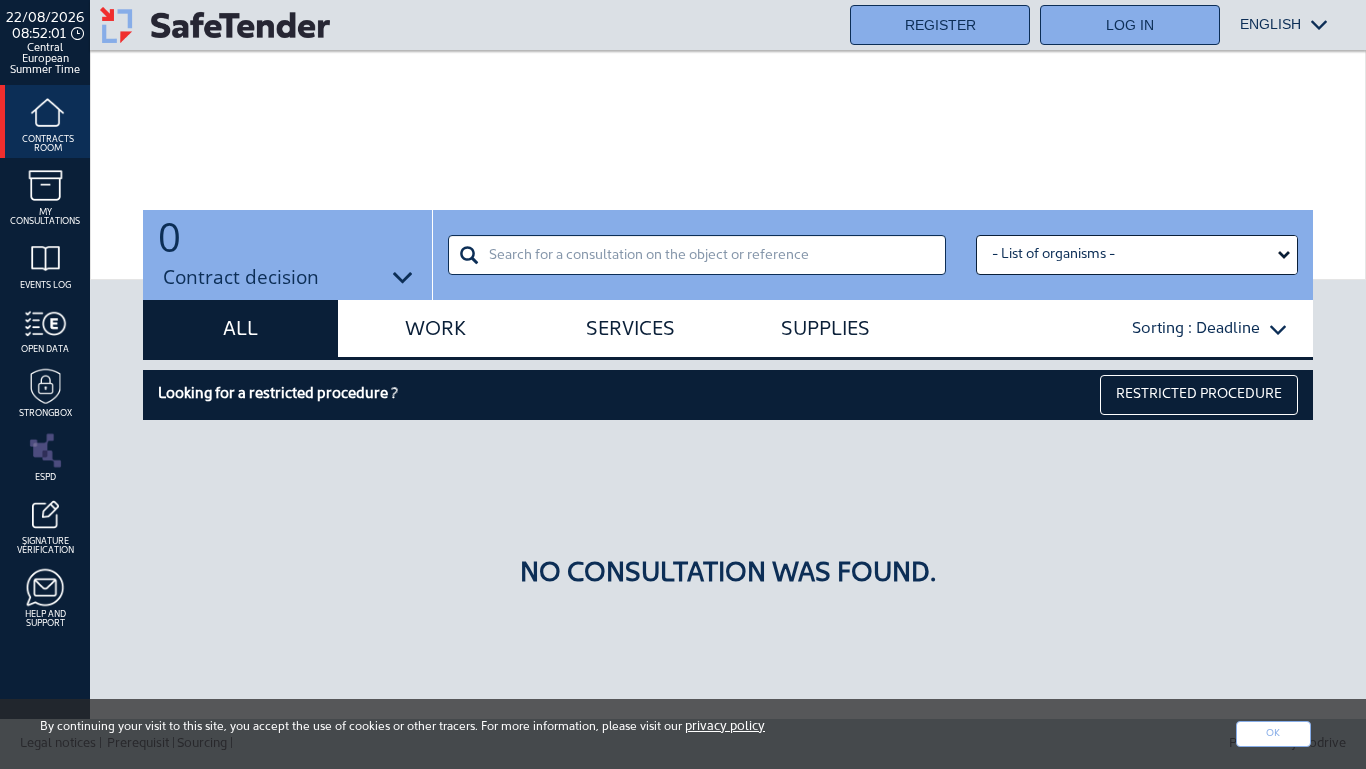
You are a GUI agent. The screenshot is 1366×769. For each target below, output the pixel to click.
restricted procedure (1199, 394)
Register (940, 25)
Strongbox (45, 413)
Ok (1273, 733)
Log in (1130, 25)
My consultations (45, 217)
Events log (45, 285)
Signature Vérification (45, 546)
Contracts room (48, 144)
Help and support (45, 619)
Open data (45, 349)
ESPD (45, 477)
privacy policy (725, 726)
